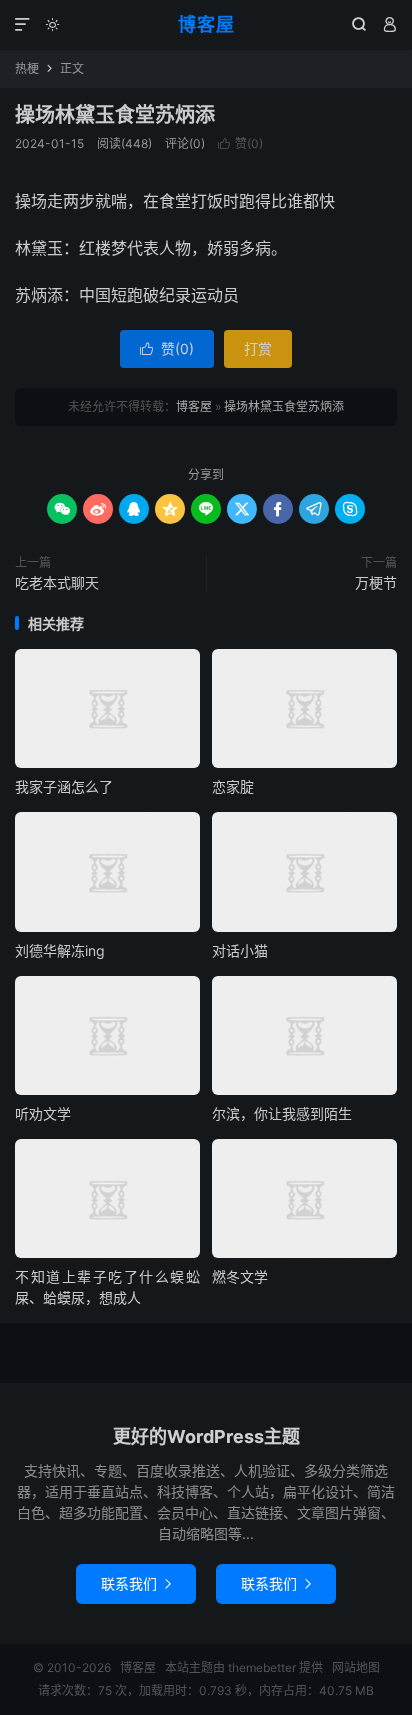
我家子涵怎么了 (64, 786)
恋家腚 (233, 786)
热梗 (27, 68)
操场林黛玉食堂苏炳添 (115, 115)
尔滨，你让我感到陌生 (282, 1113)
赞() (240, 143)
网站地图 (356, 1667)
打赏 (258, 348)
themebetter (262, 1667)
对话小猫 (240, 950)
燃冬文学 (240, 1276)
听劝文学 (43, 1113)
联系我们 (136, 1583)
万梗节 (376, 582)
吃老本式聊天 (57, 582)
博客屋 (206, 24)
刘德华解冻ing (60, 950)
